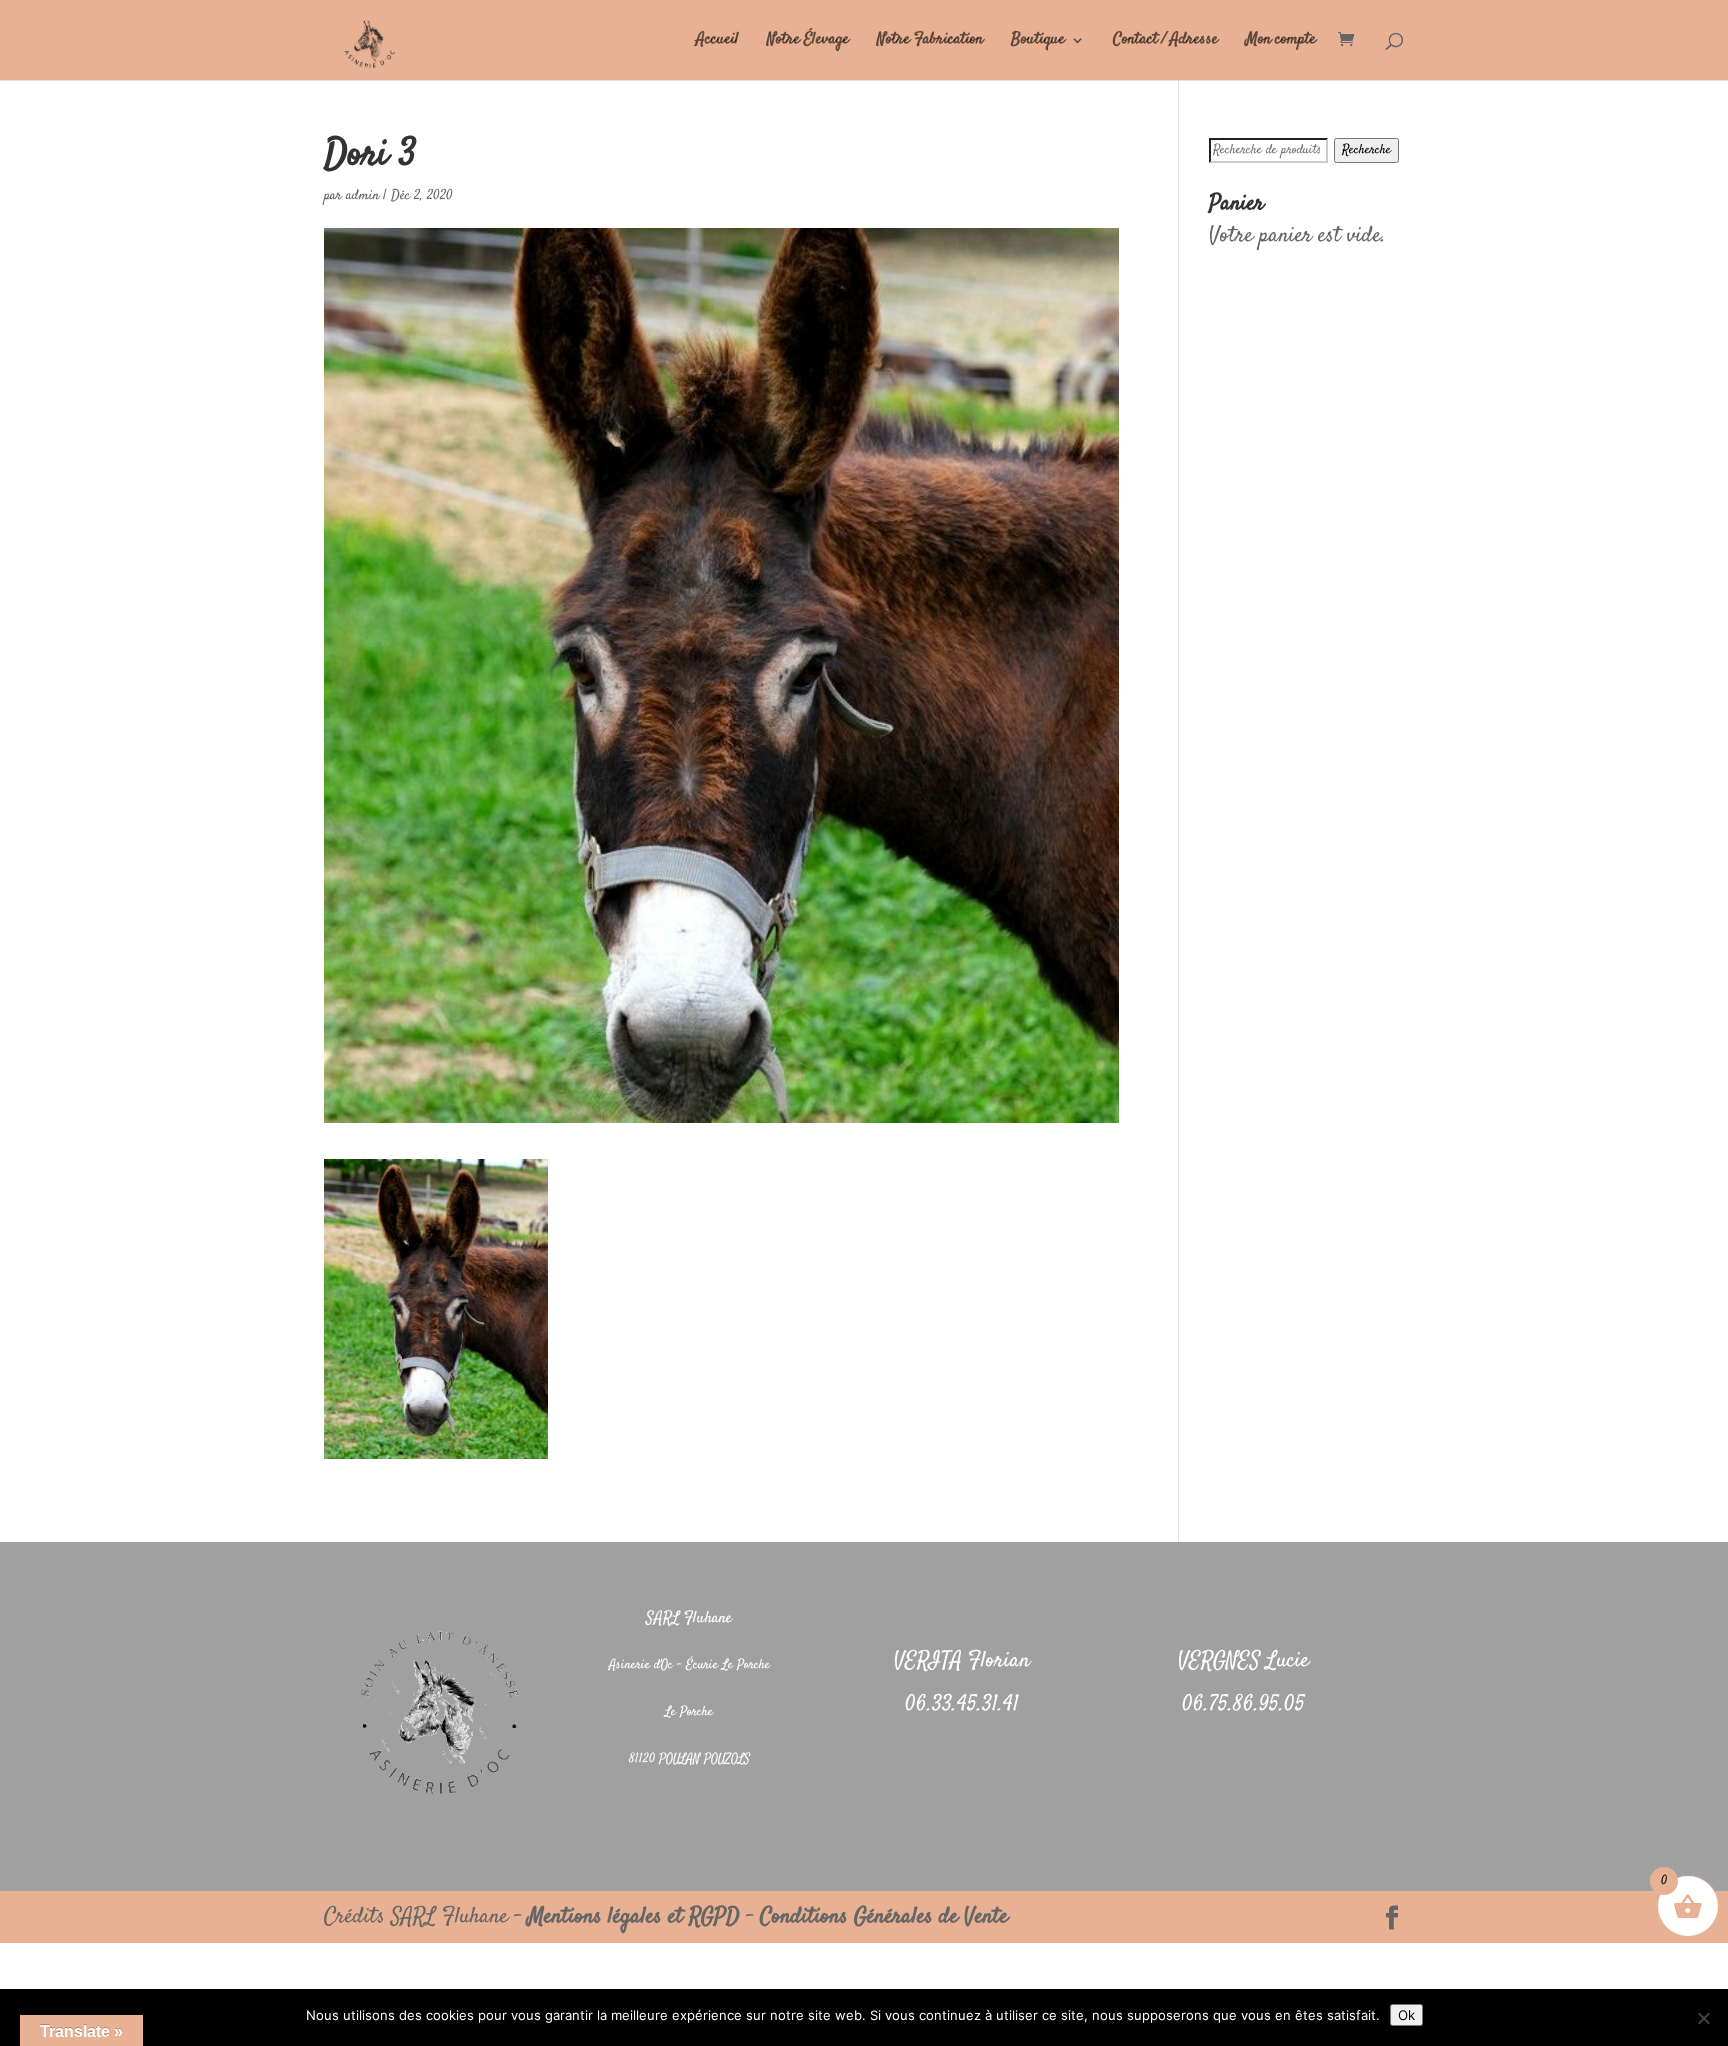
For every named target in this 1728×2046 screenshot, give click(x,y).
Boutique (1038, 42)
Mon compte (1281, 42)
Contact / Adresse (1165, 42)
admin (362, 196)
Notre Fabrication (930, 42)
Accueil (717, 42)
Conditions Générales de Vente (884, 1917)
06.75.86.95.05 (1243, 1705)
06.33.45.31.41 (962, 1705)
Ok (1406, 2015)
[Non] (1703, 2018)
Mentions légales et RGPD (634, 1917)
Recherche (1366, 150)
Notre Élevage (808, 42)
